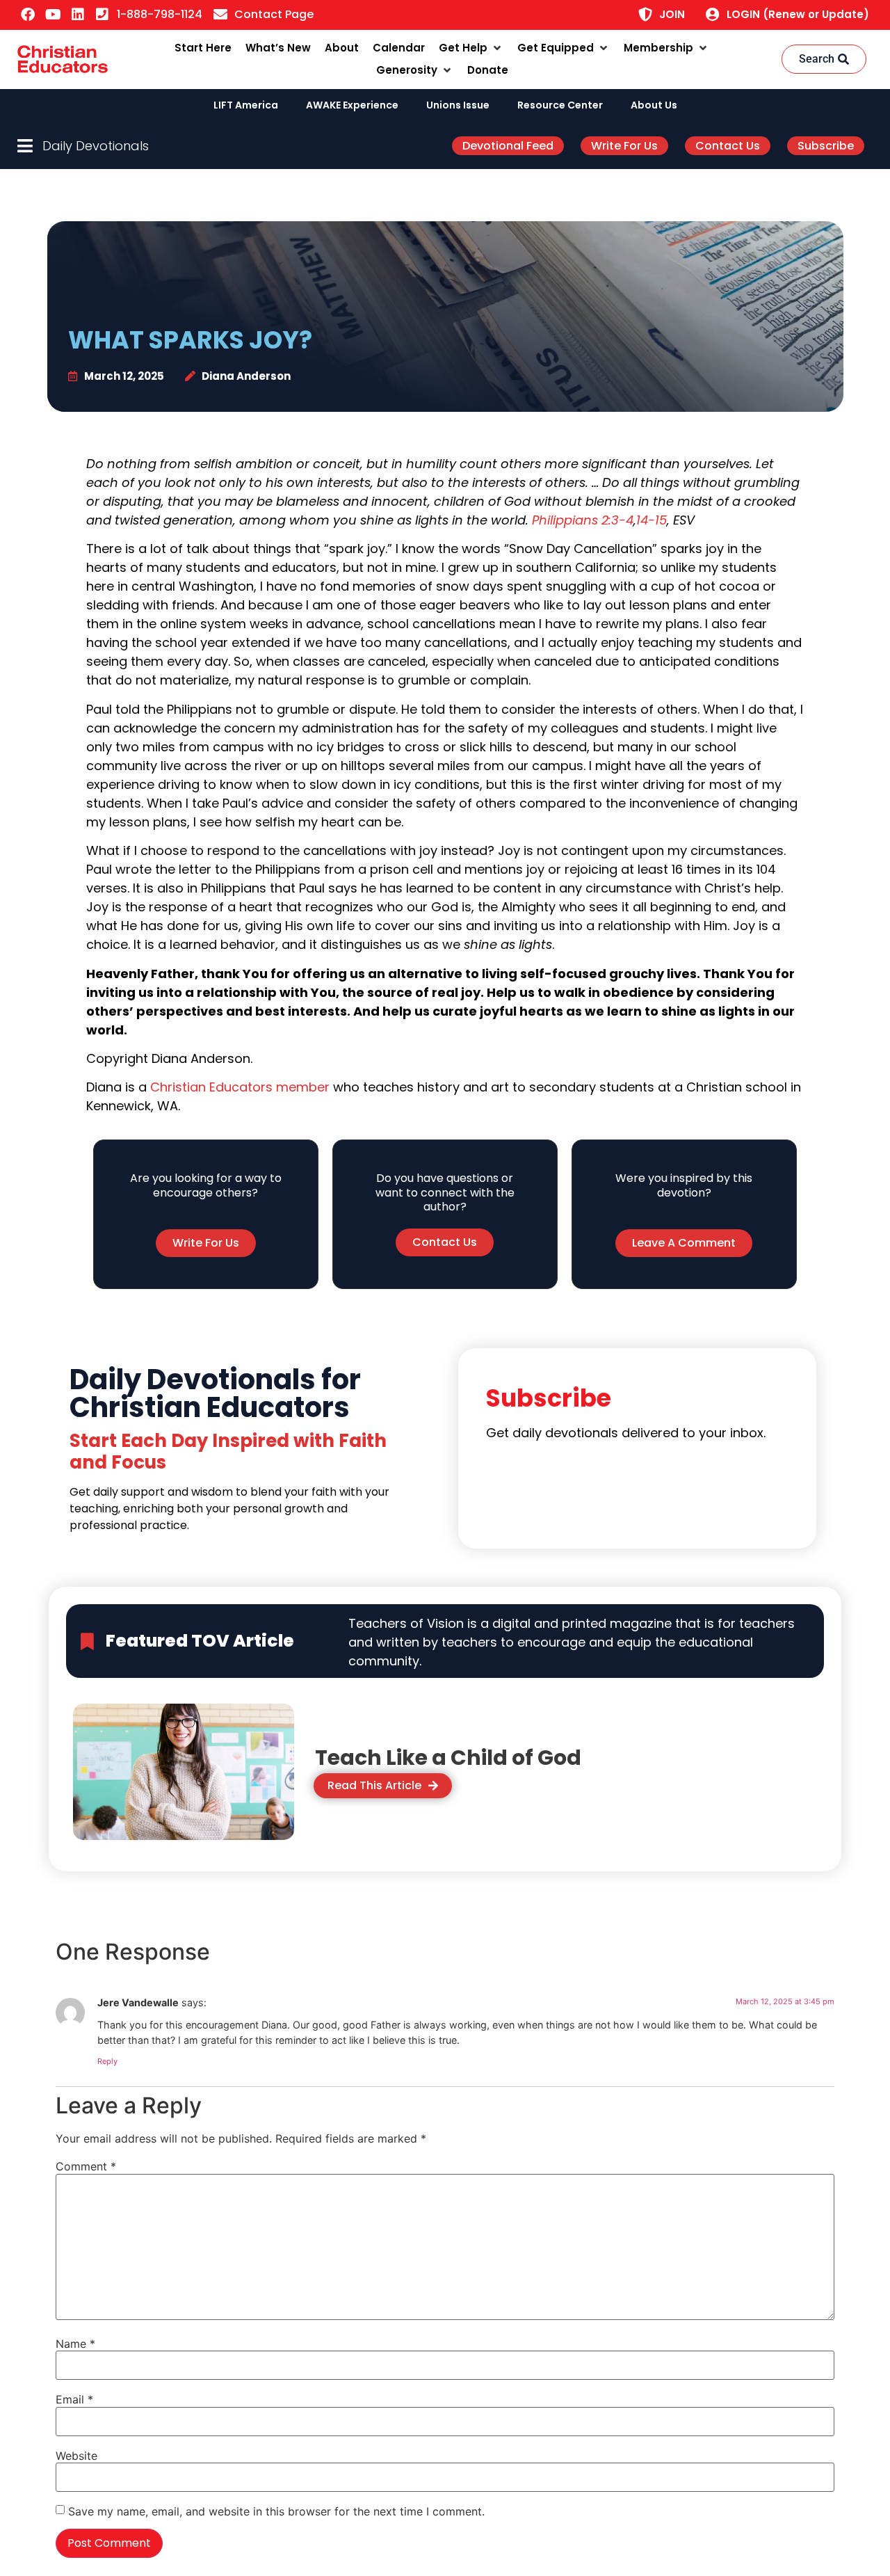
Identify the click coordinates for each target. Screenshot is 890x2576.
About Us (654, 105)
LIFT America (246, 105)
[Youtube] (53, 15)
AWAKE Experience (352, 105)
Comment (86, 2166)
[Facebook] (28, 15)
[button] (471, 48)
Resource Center (560, 105)
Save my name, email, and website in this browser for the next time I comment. (276, 2511)
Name (75, 2344)
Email (74, 2399)
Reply (107, 2061)
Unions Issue (458, 105)
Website (76, 2456)
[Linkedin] (78, 15)
